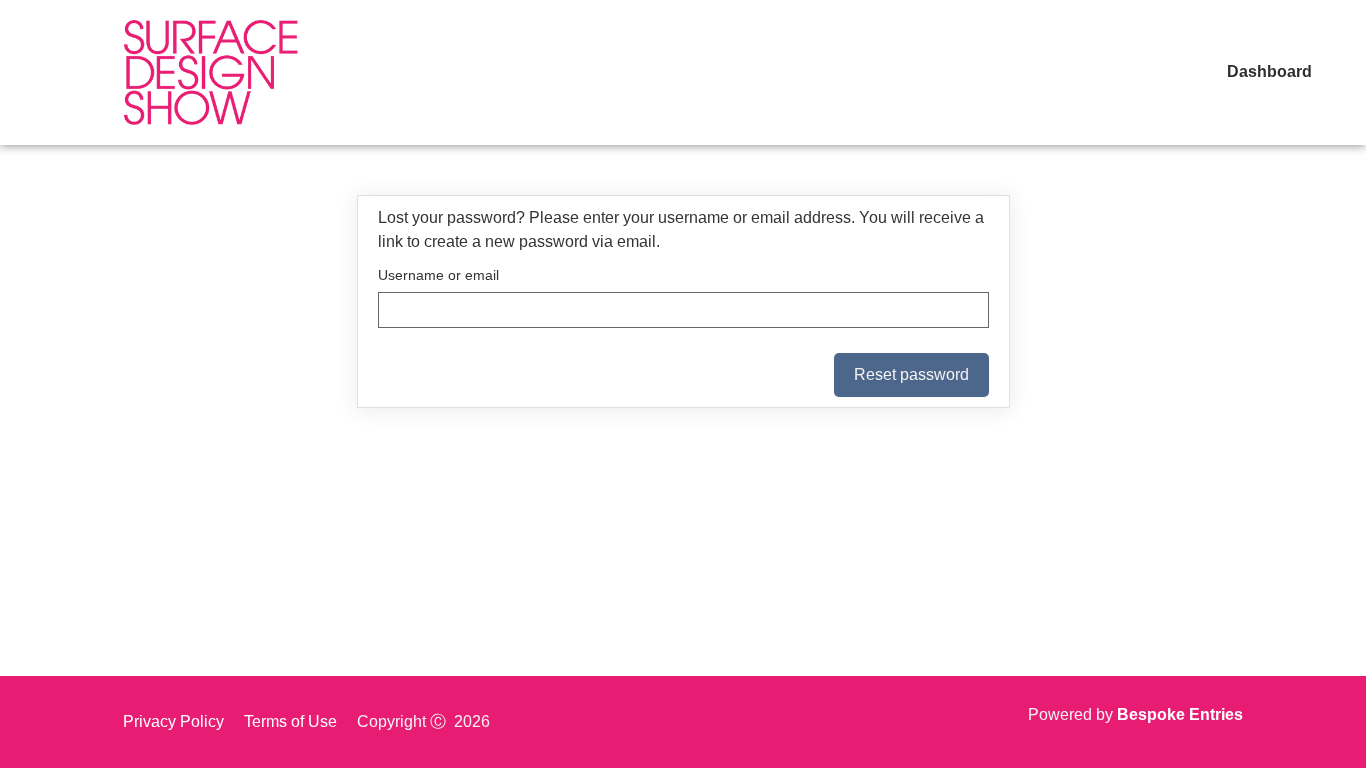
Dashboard (1269, 71)
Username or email (438, 275)
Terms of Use (290, 721)
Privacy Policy (173, 721)
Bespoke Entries (1180, 714)
